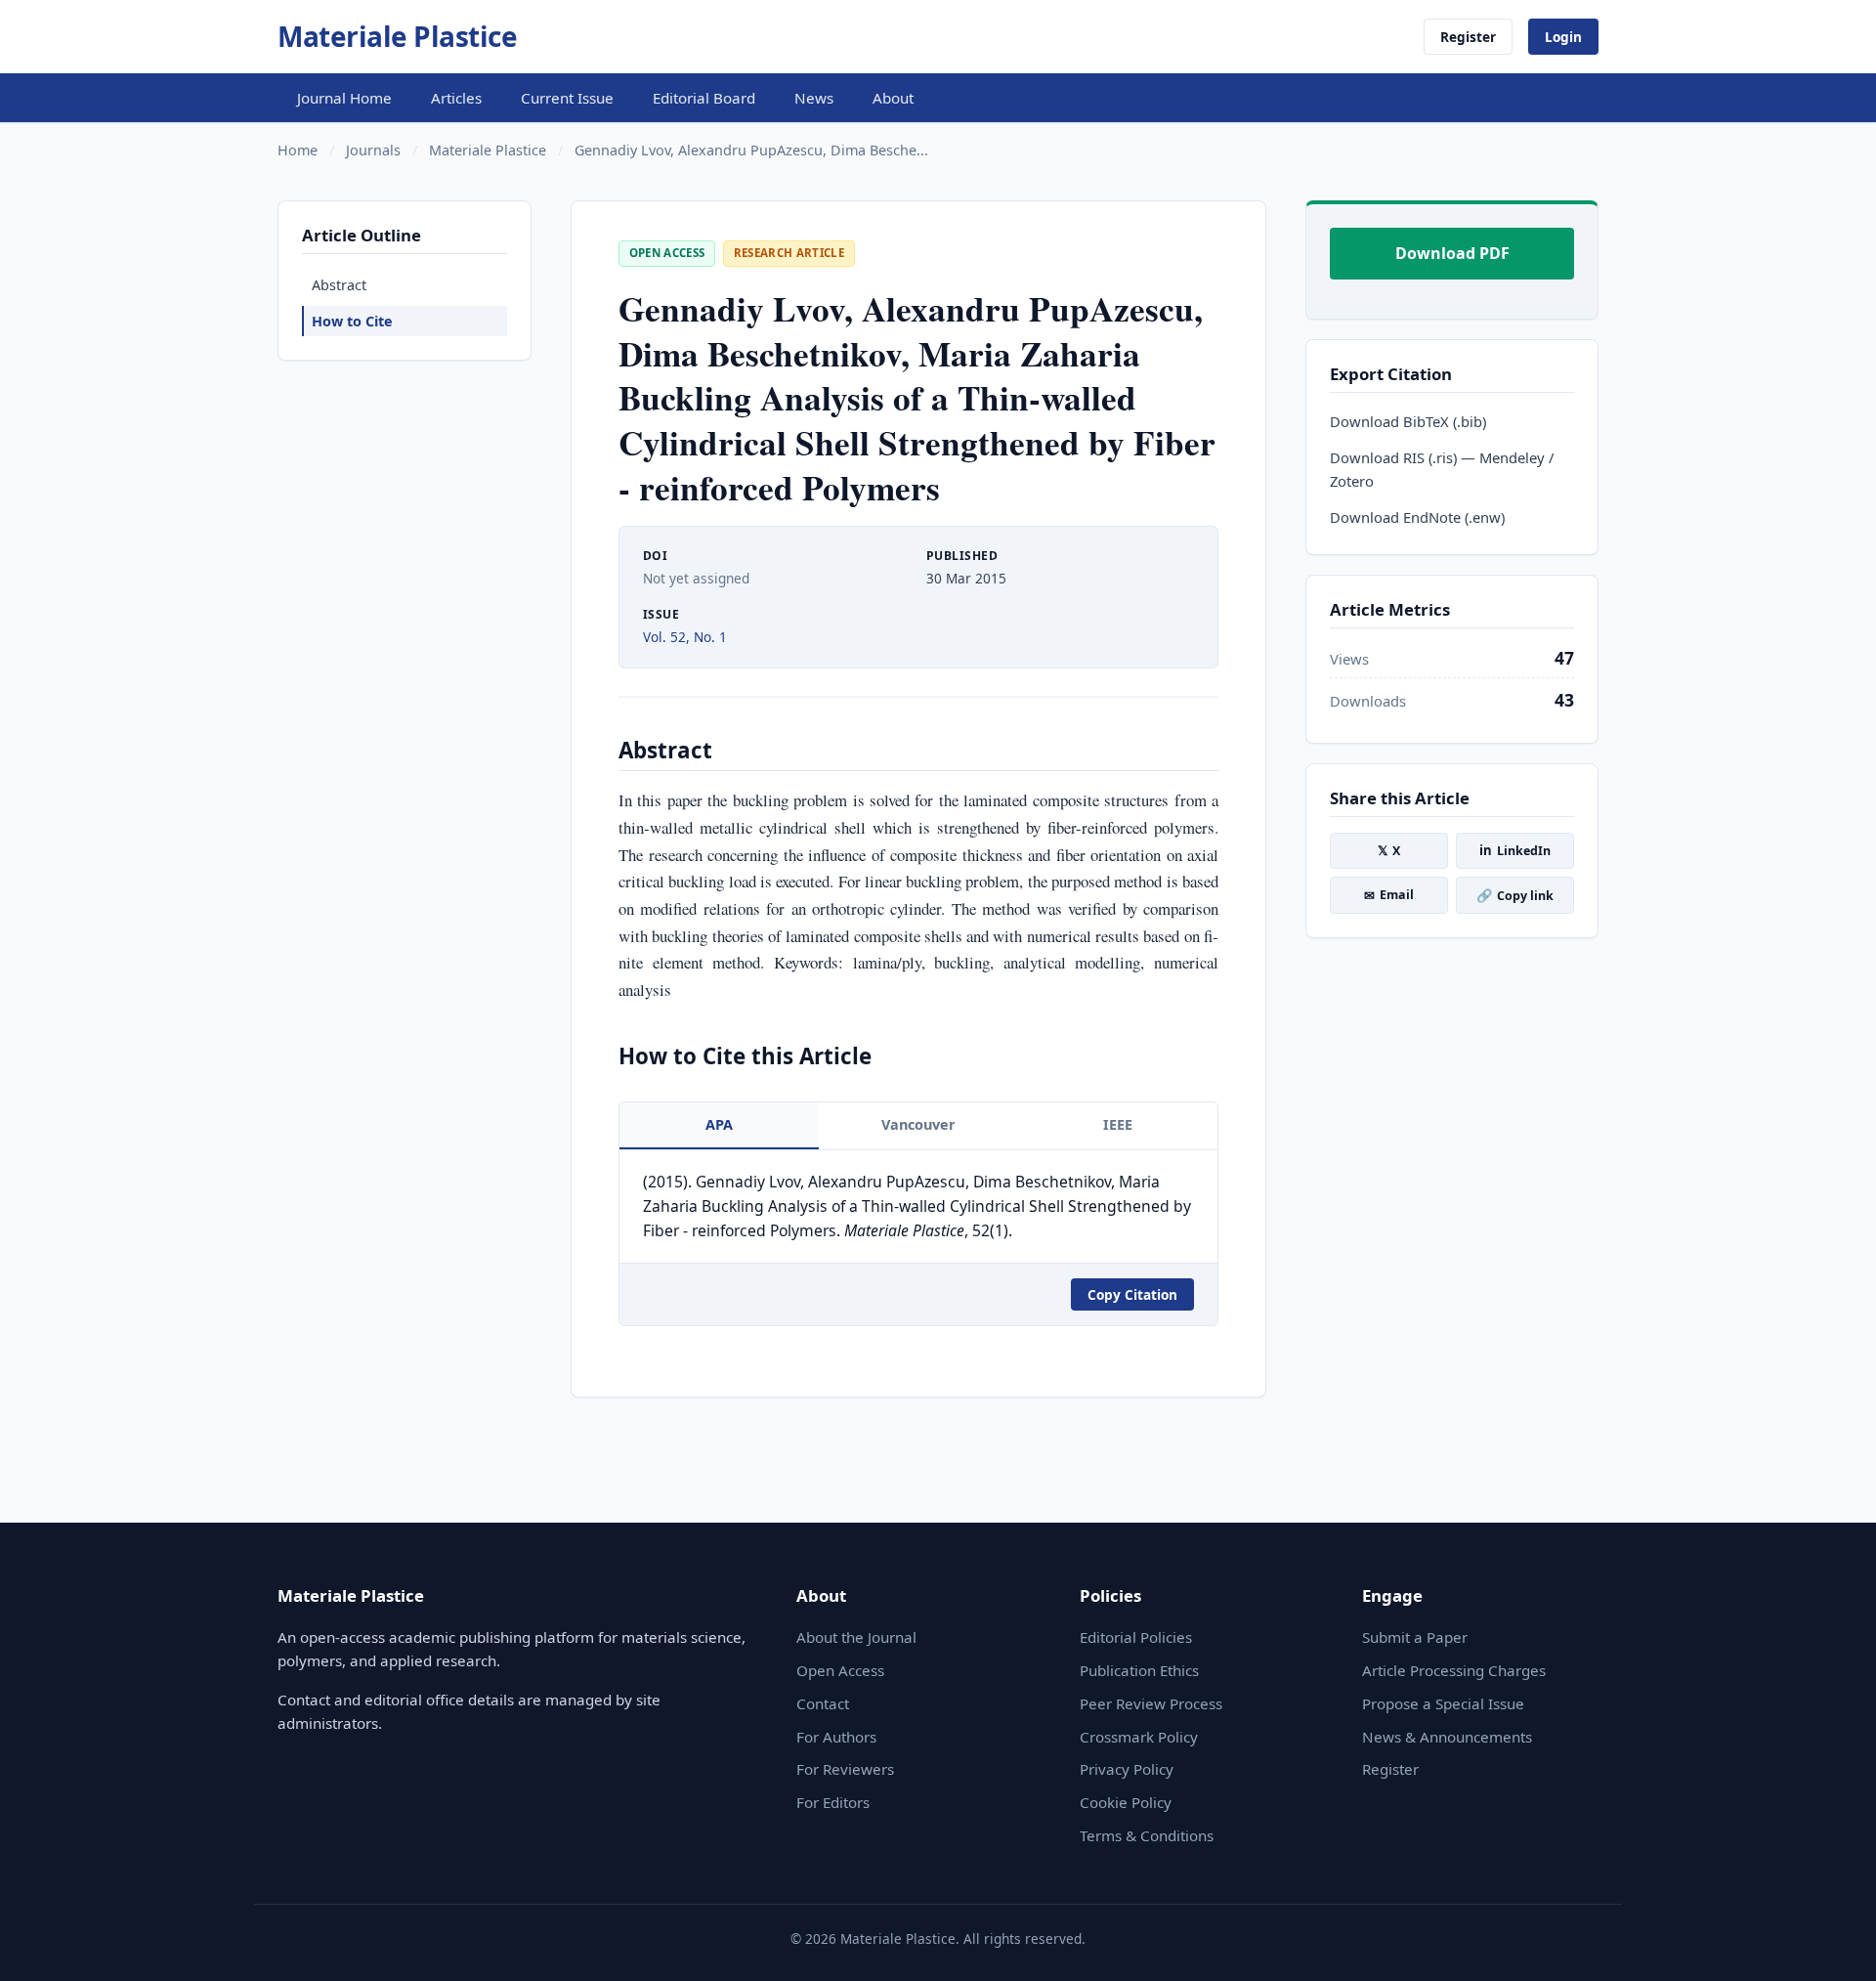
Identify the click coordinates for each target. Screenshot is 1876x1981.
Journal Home (344, 98)
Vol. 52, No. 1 (685, 637)
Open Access (840, 1670)
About (893, 98)
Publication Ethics (1139, 1670)
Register (1468, 37)
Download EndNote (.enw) (1417, 517)
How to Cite (352, 321)
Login (1563, 37)
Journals (373, 150)
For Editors (833, 1802)
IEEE (1118, 1124)
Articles (456, 98)
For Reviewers (845, 1769)
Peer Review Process (1151, 1703)
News (814, 98)
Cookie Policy (1126, 1802)
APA (719, 1124)
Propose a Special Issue (1443, 1703)
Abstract (339, 285)
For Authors (836, 1737)
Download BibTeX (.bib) (1408, 421)
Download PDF (1452, 253)
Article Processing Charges (1454, 1670)
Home (298, 150)
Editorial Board (704, 98)
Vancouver (918, 1124)
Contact (823, 1703)
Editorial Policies (1136, 1637)
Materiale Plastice (397, 36)
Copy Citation (1132, 1294)
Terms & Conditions (1147, 1835)
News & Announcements (1447, 1737)
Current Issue (567, 98)
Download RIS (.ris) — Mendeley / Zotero (1442, 469)
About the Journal (856, 1637)
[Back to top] (1831, 1944)
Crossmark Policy (1139, 1737)
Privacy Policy (1127, 1769)
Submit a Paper (1415, 1637)
